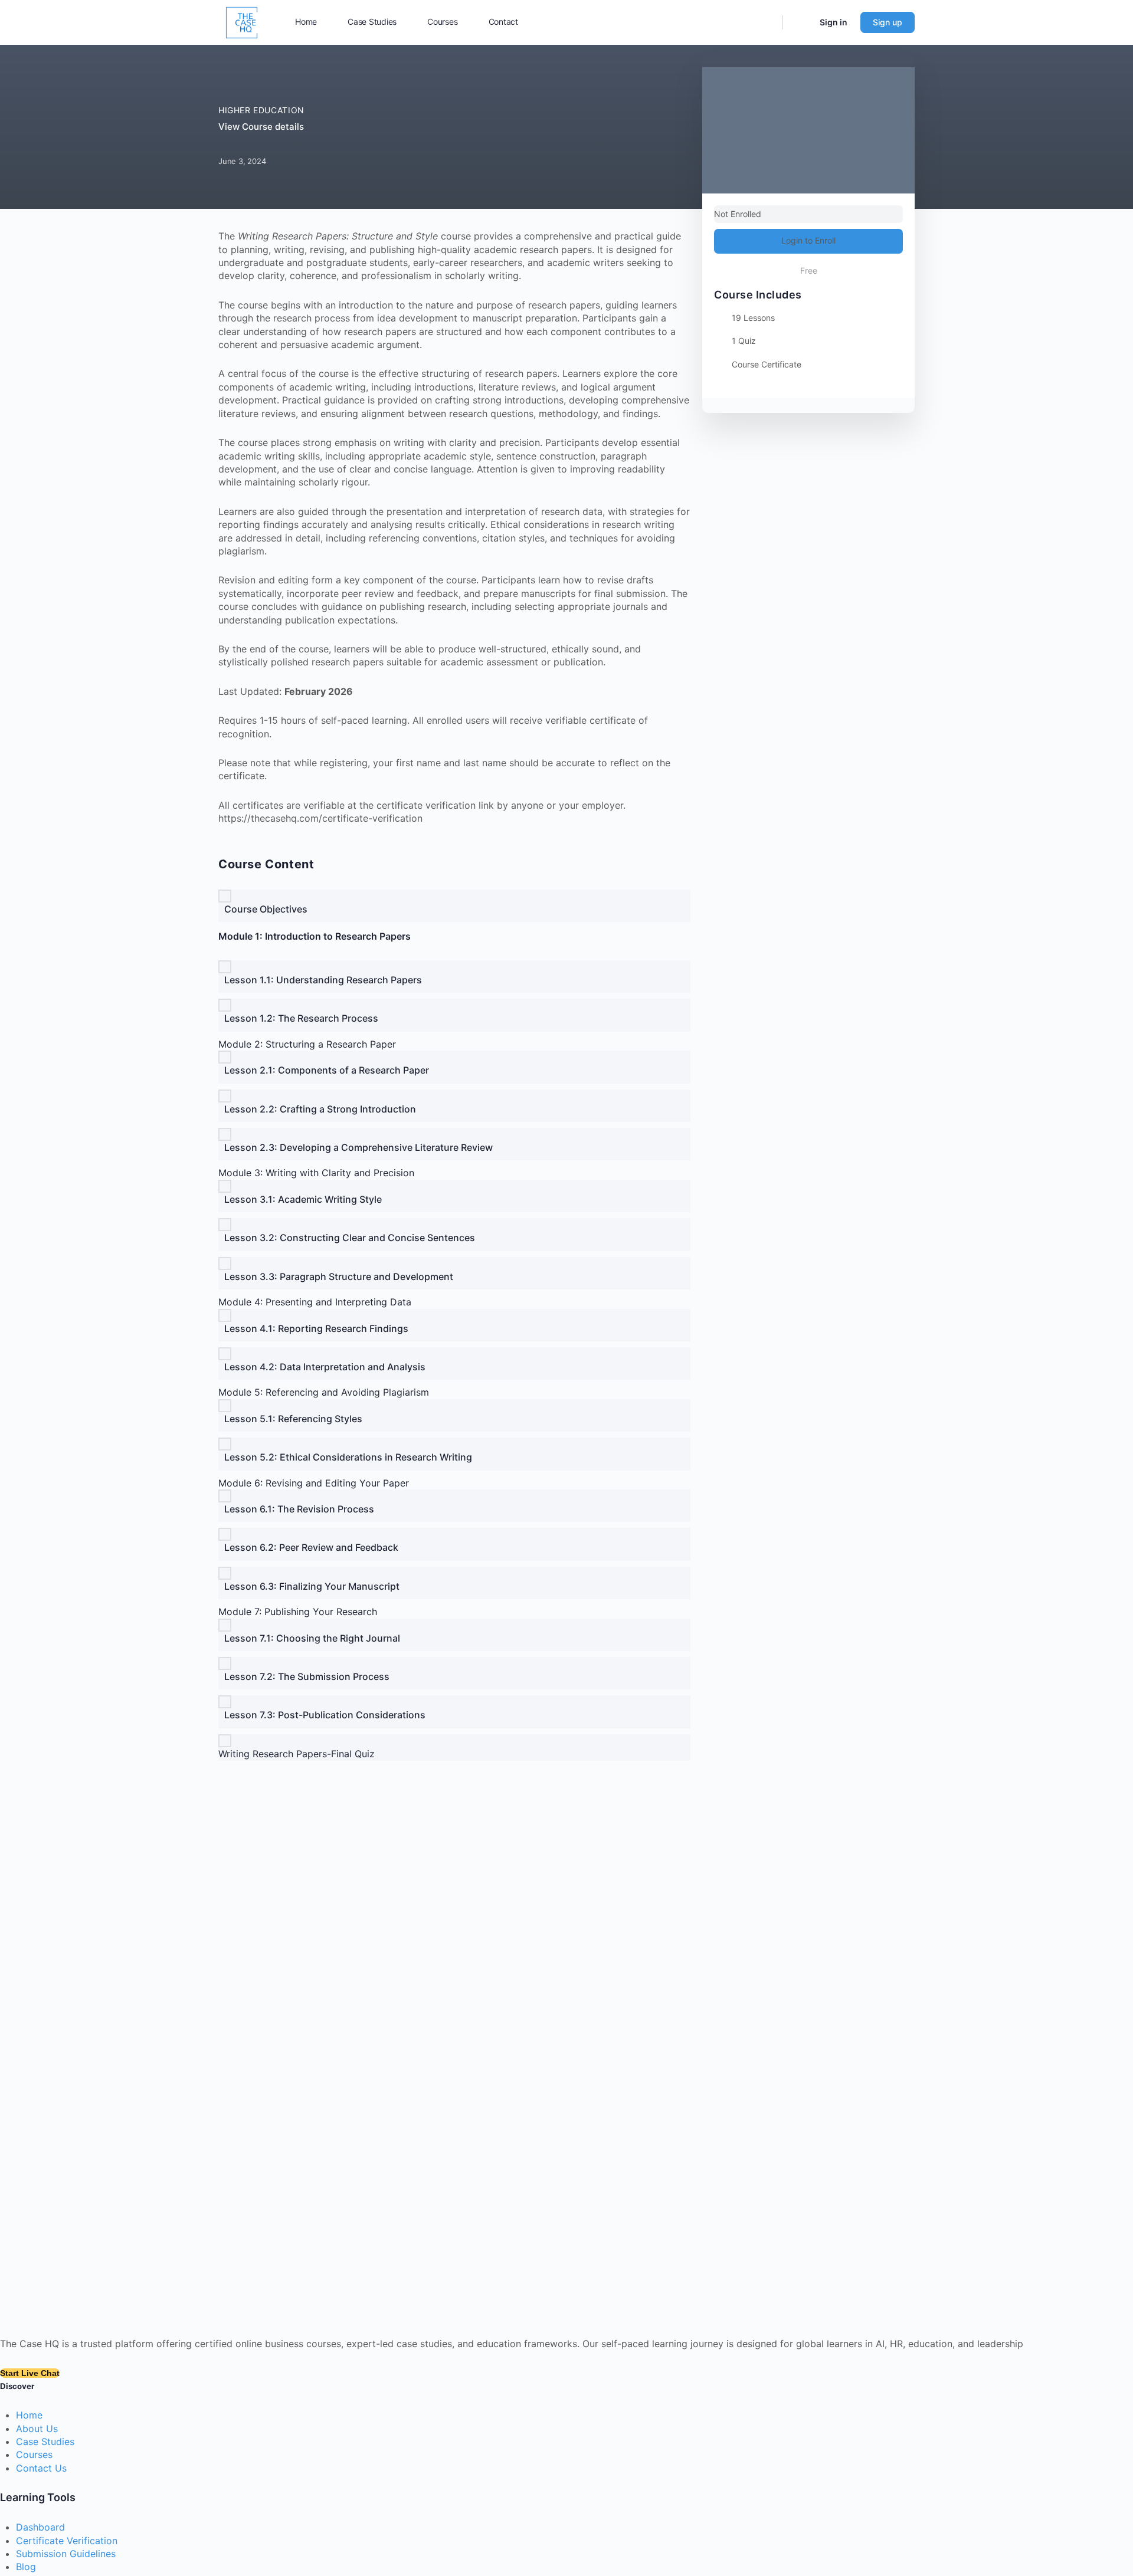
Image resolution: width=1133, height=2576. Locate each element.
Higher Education (261, 110)
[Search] (766, 22)
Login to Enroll (808, 240)
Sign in (834, 22)
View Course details (262, 127)
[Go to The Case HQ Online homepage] (242, 22)
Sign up (888, 22)
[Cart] (800, 22)
